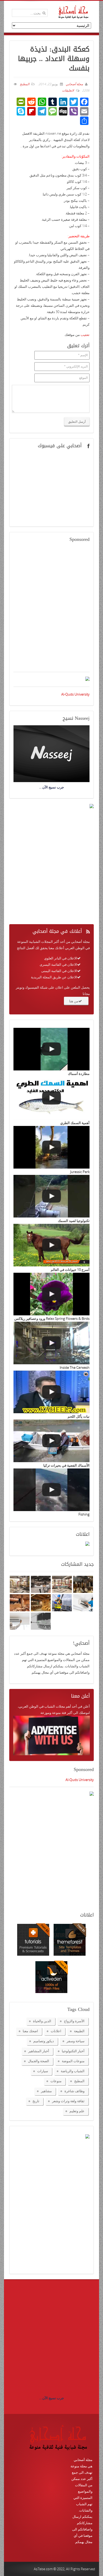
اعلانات (56, 2031)
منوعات (56, 2081)
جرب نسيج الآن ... (51, 2398)
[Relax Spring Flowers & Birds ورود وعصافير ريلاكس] (51, 1294)
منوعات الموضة (73, 2061)
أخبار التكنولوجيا (73, 2051)
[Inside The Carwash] (51, 1343)
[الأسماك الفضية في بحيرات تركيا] (51, 1441)
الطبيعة (79, 2031)
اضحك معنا (30, 2031)
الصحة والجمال (39, 2061)
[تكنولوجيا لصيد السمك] (51, 1196)
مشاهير (46, 2091)
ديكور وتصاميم (44, 2041)
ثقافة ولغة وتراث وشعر (68, 2101)
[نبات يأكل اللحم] (51, 1392)
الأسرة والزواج (74, 2021)
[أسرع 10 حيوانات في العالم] (51, 1245)
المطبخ (25, 84)
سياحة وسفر (76, 2041)
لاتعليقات (68, 90)
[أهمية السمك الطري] (51, 1098)
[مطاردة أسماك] (51, 1049)
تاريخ (36, 2101)
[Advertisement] (51, 610)
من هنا (74, 1001)
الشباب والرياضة (73, 2071)
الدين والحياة (42, 2021)
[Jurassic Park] (51, 1147)
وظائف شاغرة (74, 2091)
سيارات (43, 2071)
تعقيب (85, 335)
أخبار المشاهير (39, 2051)
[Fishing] (51, 1490)
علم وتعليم (77, 2111)
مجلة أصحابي (74, 84)
